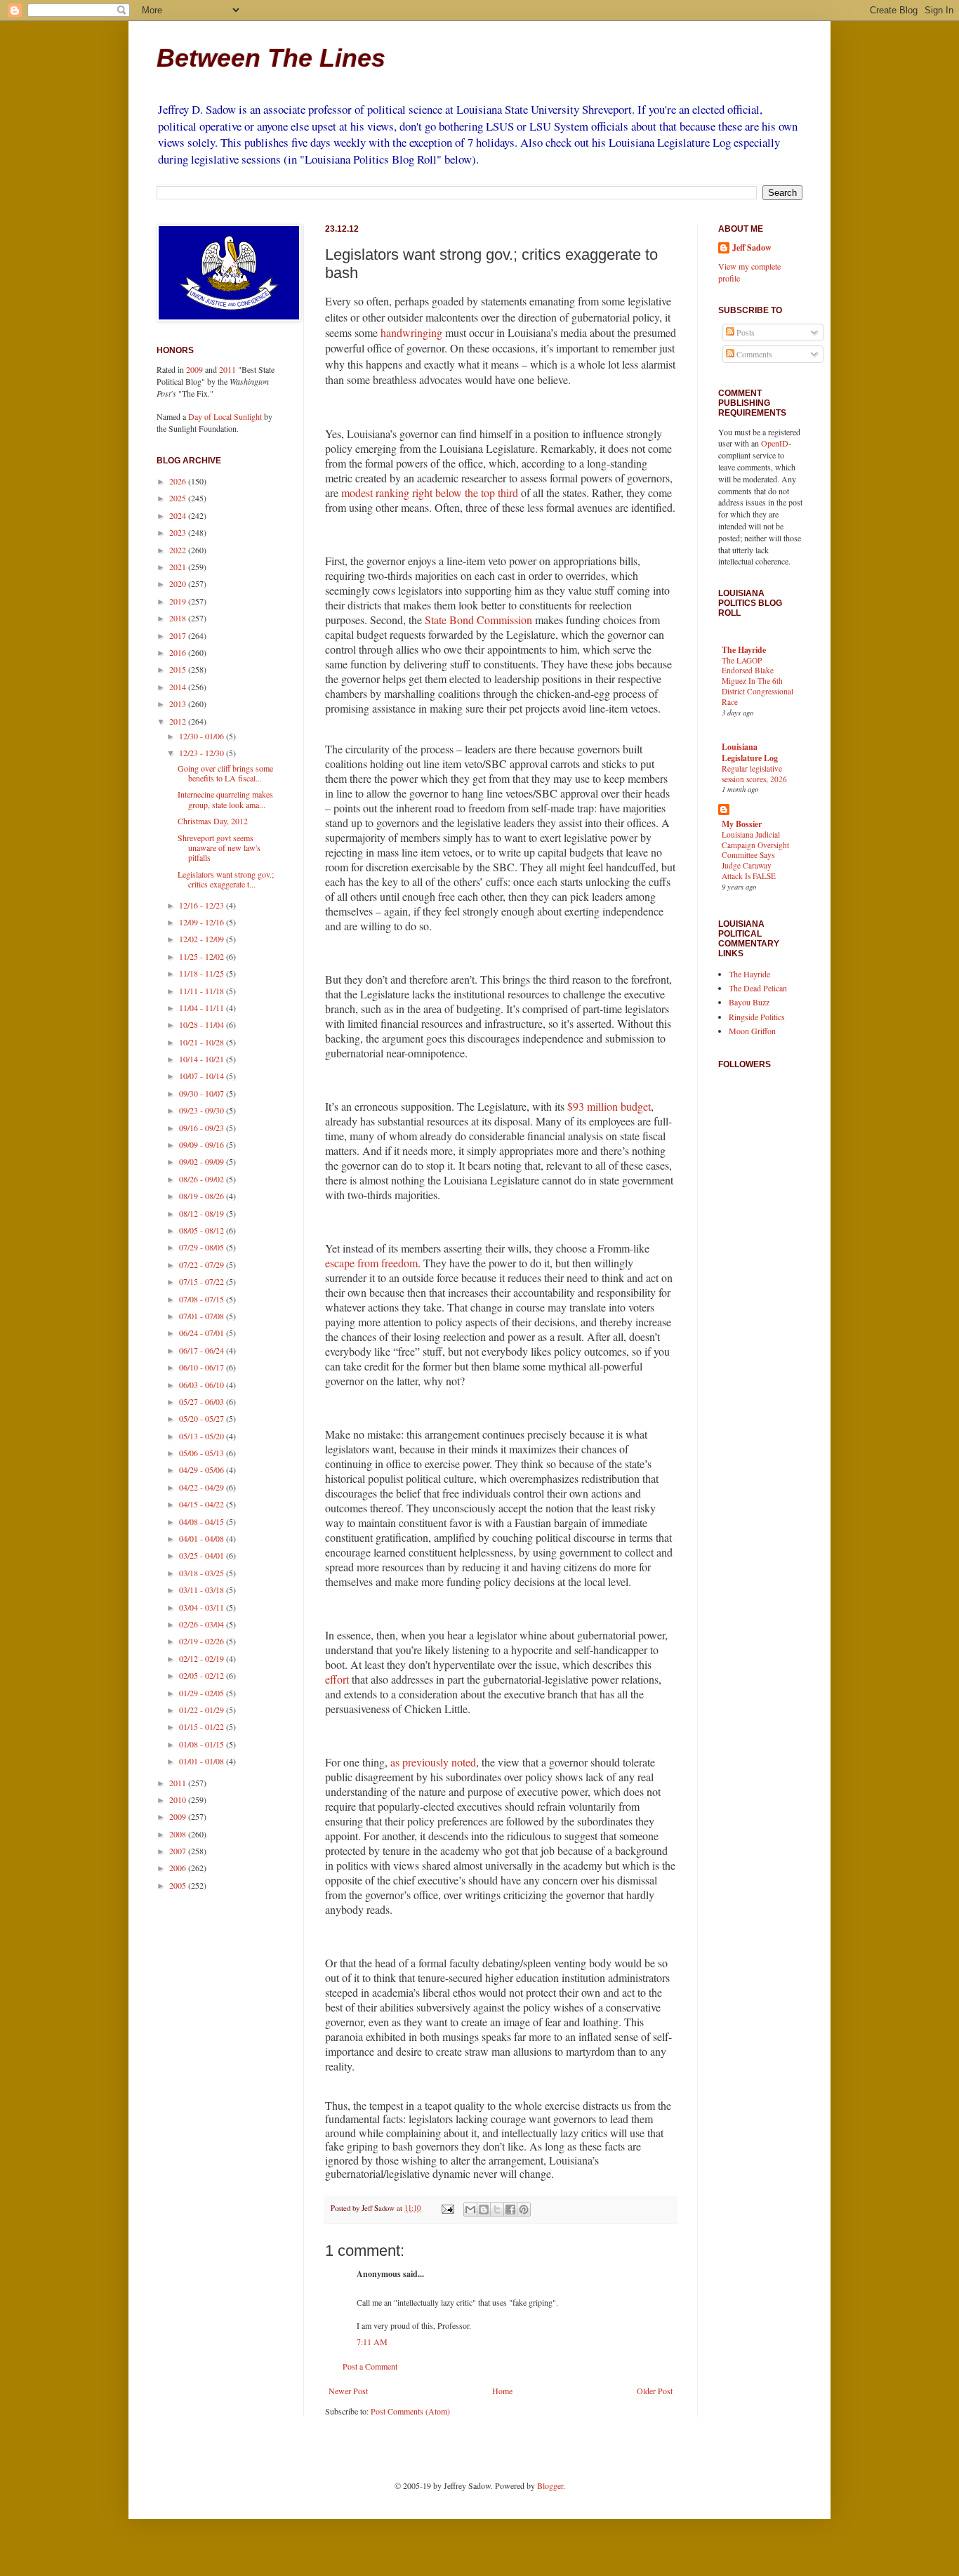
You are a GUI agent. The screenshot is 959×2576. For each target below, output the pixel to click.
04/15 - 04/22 (203, 1504)
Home (502, 2391)
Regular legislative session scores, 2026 (754, 774)
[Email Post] (447, 2208)
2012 (179, 721)
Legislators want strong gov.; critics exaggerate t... (226, 879)
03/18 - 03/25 (203, 1573)
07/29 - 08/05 (203, 1247)
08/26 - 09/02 (203, 1179)
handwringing (411, 332)
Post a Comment (370, 2366)
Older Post (655, 2391)
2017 (179, 635)
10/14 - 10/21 (203, 1059)
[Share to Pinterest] (524, 2210)
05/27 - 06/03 (203, 1401)
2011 (227, 369)
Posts (745, 332)
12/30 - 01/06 (203, 736)
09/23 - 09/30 (203, 1110)
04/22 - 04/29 (203, 1487)
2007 (179, 1851)
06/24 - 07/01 (203, 1333)
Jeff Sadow (752, 248)
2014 (179, 687)
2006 (179, 1868)
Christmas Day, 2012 (213, 821)
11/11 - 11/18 (203, 991)
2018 (179, 618)
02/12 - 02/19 (203, 1658)
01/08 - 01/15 (203, 1744)
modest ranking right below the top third (430, 493)
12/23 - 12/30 (203, 753)
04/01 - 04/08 (203, 1538)
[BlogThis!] (484, 2210)
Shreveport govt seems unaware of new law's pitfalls (219, 848)
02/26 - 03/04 (203, 1624)
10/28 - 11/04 (203, 1024)
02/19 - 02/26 (203, 1641)
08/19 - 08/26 (203, 1196)
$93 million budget (609, 1106)
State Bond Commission (478, 620)
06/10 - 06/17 (203, 1367)
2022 (179, 550)
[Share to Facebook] (510, 2210)
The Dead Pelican (758, 988)
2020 (179, 583)
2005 (179, 1885)
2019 (179, 601)
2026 (179, 481)
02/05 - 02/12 (203, 1675)
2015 (179, 669)
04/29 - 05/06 (203, 1469)
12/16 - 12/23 (203, 905)
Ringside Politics (757, 1017)
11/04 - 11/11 (203, 1008)
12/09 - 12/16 (203, 922)
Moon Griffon (752, 1031)
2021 (179, 567)
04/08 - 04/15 (203, 1521)
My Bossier (742, 824)
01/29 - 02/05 (203, 1693)
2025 (179, 498)
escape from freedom (371, 1263)
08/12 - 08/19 (203, 1213)
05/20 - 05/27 (203, 1418)
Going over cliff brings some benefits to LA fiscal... (225, 773)
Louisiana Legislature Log (750, 752)
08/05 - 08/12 (203, 1230)
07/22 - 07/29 (203, 1264)
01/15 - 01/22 (203, 1726)
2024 (179, 515)
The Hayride (744, 650)
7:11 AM (372, 2341)
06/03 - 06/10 (203, 1385)
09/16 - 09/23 (203, 1128)
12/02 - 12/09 (203, 939)
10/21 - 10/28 (203, 1042)
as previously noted (433, 1762)
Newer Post (348, 2391)
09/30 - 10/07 (203, 1093)
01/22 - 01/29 (203, 1710)
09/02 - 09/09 (203, 1161)
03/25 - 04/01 (203, 1555)
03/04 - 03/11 (203, 1607)
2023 (179, 532)
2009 (194, 369)
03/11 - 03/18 (203, 1590)
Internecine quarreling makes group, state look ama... (225, 799)
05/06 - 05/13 (203, 1453)
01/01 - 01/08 (203, 1761)
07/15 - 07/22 (203, 1281)
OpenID (775, 443)
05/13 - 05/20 (203, 1436)
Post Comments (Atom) (410, 2411)
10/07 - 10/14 (203, 1076)
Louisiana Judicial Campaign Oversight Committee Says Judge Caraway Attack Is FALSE (755, 855)
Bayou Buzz (749, 1002)
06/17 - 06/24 (203, 1350)
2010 (179, 1799)
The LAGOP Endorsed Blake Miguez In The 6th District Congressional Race (758, 681)
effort (337, 1679)
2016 (179, 652)
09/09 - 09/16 (203, 1144)
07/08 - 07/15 (203, 1299)
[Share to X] (497, 2210)
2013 (179, 704)
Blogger (550, 2485)
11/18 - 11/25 (203, 973)
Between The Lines (271, 58)
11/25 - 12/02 (203, 956)
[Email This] (470, 2210)
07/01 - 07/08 (203, 1316)
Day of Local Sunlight (225, 416)
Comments (753, 354)
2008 (179, 1834)
